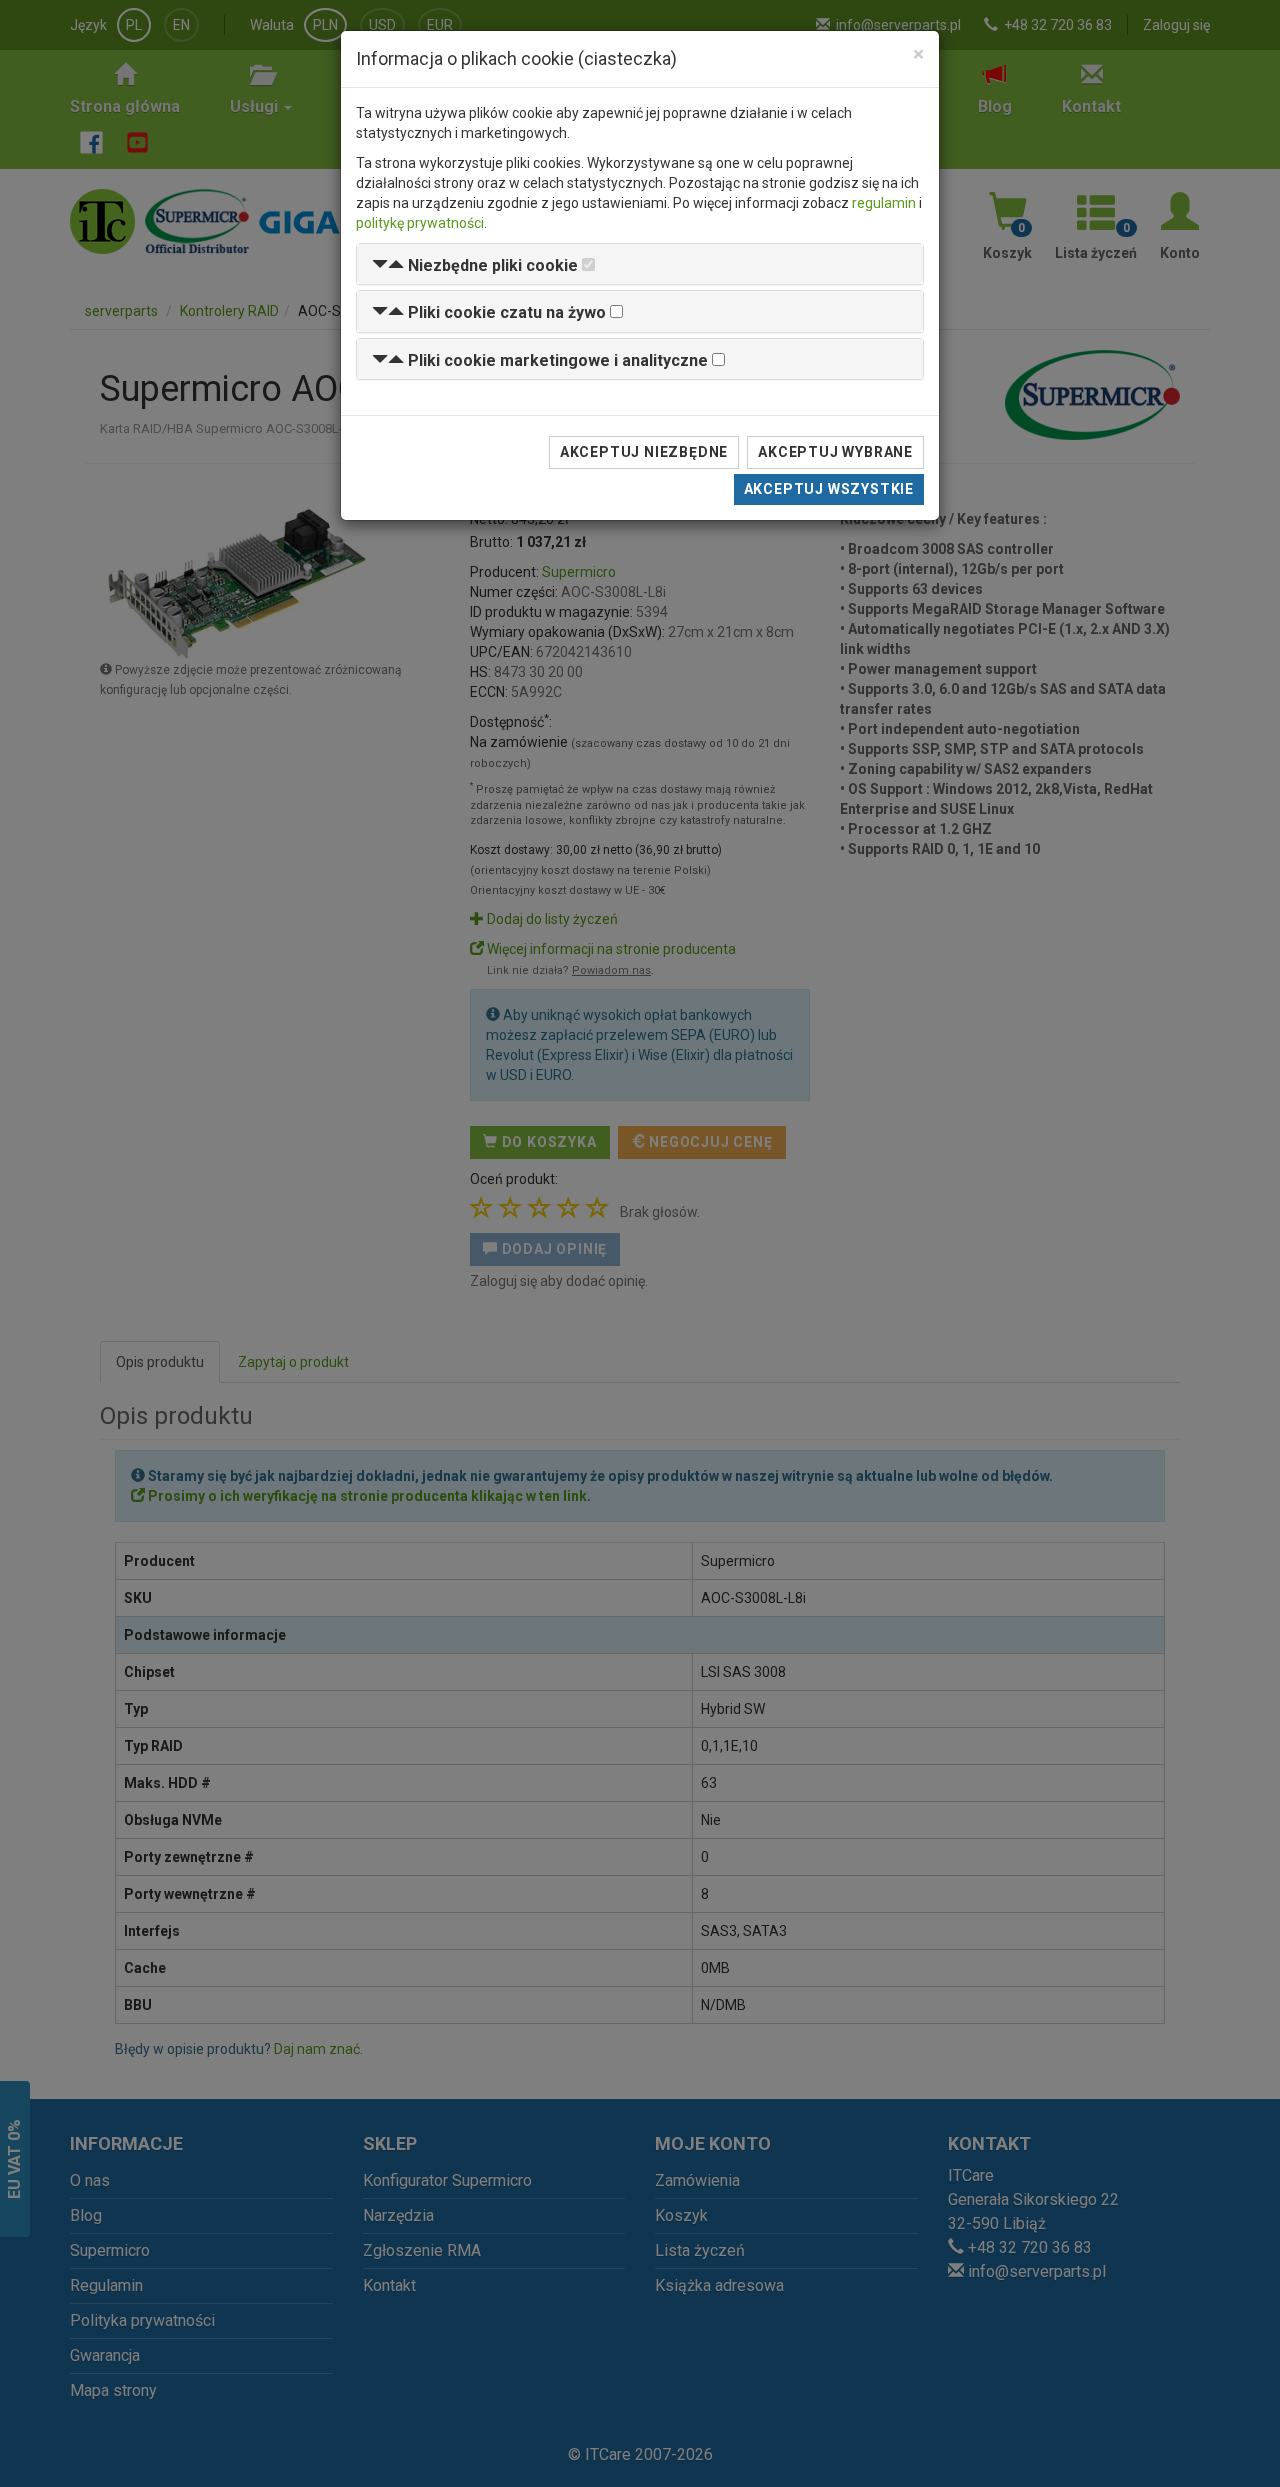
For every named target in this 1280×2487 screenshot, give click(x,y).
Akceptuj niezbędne (644, 452)
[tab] (640, 264)
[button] (475, 265)
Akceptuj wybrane (835, 452)
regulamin (884, 203)
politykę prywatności (420, 223)
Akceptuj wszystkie (829, 489)
